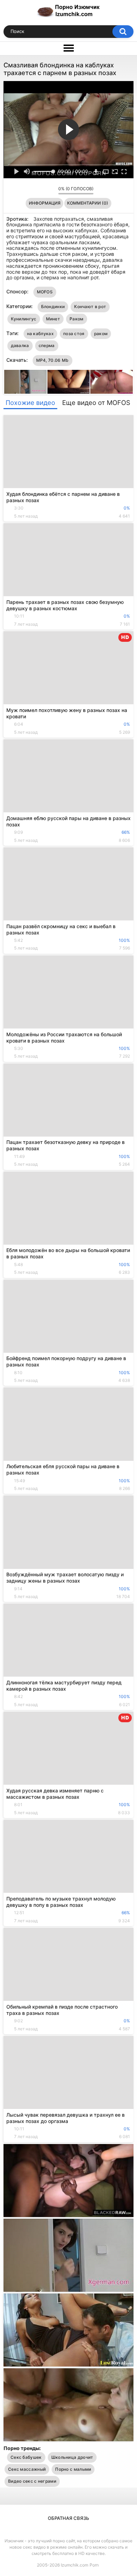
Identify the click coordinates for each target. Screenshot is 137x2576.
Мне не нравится (51, 191)
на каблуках (40, 334)
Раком (77, 319)
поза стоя (74, 334)
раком (101, 334)
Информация (45, 203)
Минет (53, 319)
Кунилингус (24, 319)
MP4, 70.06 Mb (53, 360)
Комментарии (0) (88, 203)
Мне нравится (42, 191)
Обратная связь (68, 2518)
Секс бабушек (26, 2457)
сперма (47, 345)
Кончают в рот (90, 307)
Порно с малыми (73, 2469)
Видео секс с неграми (32, 2481)
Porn (94, 2565)
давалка (20, 345)
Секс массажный (27, 2469)
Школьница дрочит (72, 2457)
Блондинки (53, 307)
